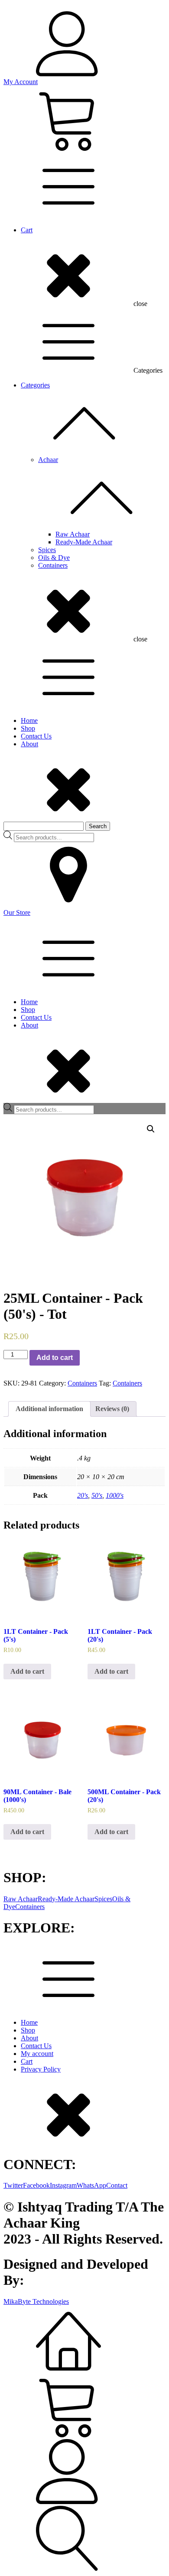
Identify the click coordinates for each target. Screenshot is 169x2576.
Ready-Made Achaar (84, 542)
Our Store (17, 912)
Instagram (63, 2185)
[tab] (49, 1409)
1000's (115, 1495)
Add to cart (55, 1358)
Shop (28, 728)
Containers (53, 565)
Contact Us (36, 736)
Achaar (48, 460)
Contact (117, 2185)
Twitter (13, 2185)
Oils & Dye (54, 558)
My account (37, 2054)
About (29, 744)
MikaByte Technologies (36, 2301)
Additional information (49, 1409)
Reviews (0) (112, 1409)
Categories (35, 385)
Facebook (36, 2185)
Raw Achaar (73, 534)
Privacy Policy (41, 2069)
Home (29, 720)
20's (83, 1495)
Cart (27, 230)
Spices (47, 550)
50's (97, 1495)
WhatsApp (91, 2185)
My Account (21, 82)
